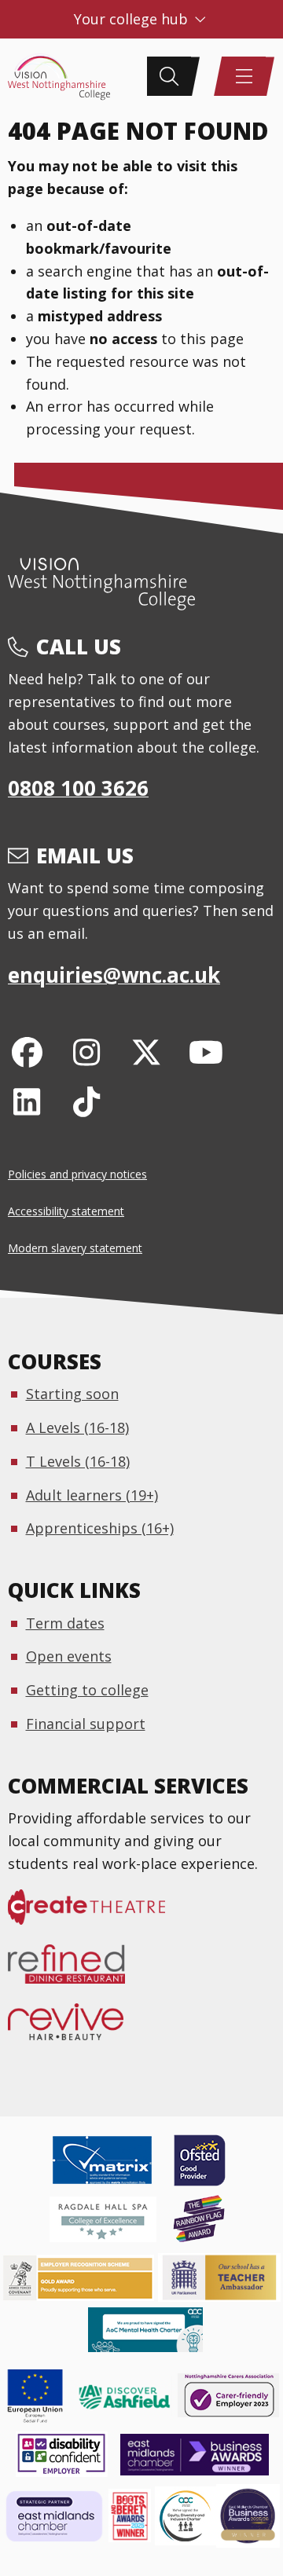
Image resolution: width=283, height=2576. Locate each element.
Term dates (65, 1623)
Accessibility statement (66, 1211)
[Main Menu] (244, 76)
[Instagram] (87, 1052)
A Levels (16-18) (77, 1427)
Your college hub (133, 19)
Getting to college (87, 1690)
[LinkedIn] (27, 1101)
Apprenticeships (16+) (100, 1528)
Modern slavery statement (75, 1248)
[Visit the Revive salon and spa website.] (75, 2029)
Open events (69, 1656)
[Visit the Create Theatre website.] (96, 1915)
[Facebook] (27, 1052)
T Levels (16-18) (78, 1461)
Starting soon (72, 1394)
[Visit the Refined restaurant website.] (76, 1972)
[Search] (169, 76)
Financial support (86, 1724)
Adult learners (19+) (92, 1495)
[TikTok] (87, 1101)
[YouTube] (206, 1052)
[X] (147, 1052)
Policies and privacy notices (77, 1174)
